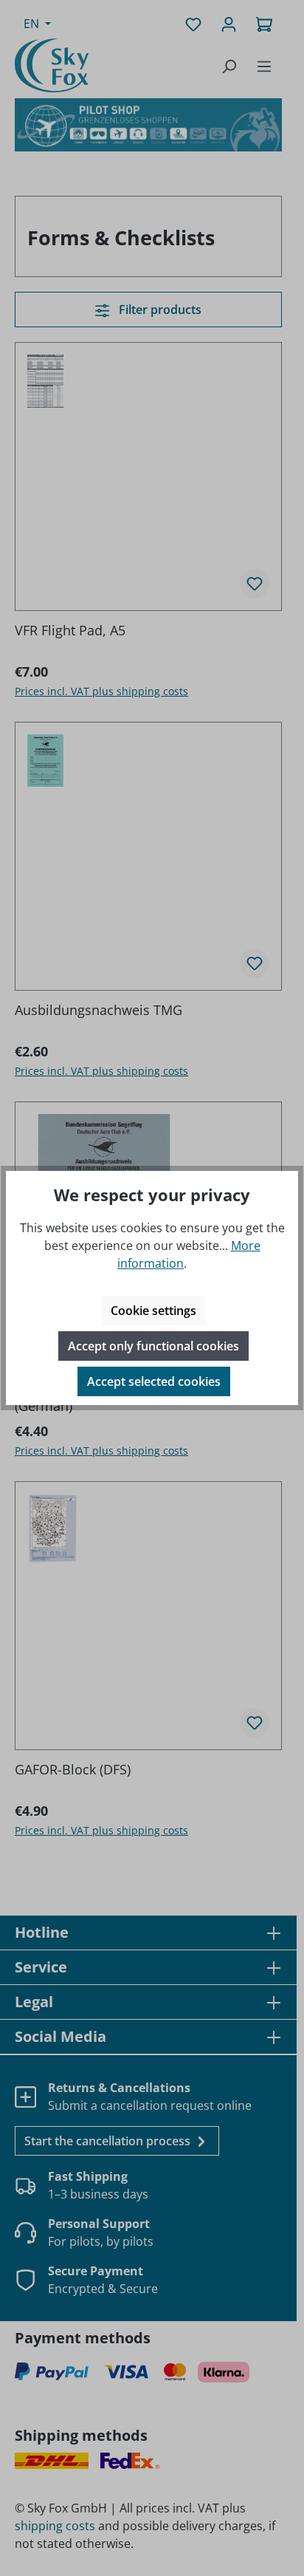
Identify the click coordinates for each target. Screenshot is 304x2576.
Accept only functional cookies (153, 1346)
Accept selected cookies (154, 1381)
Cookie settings (153, 1311)
